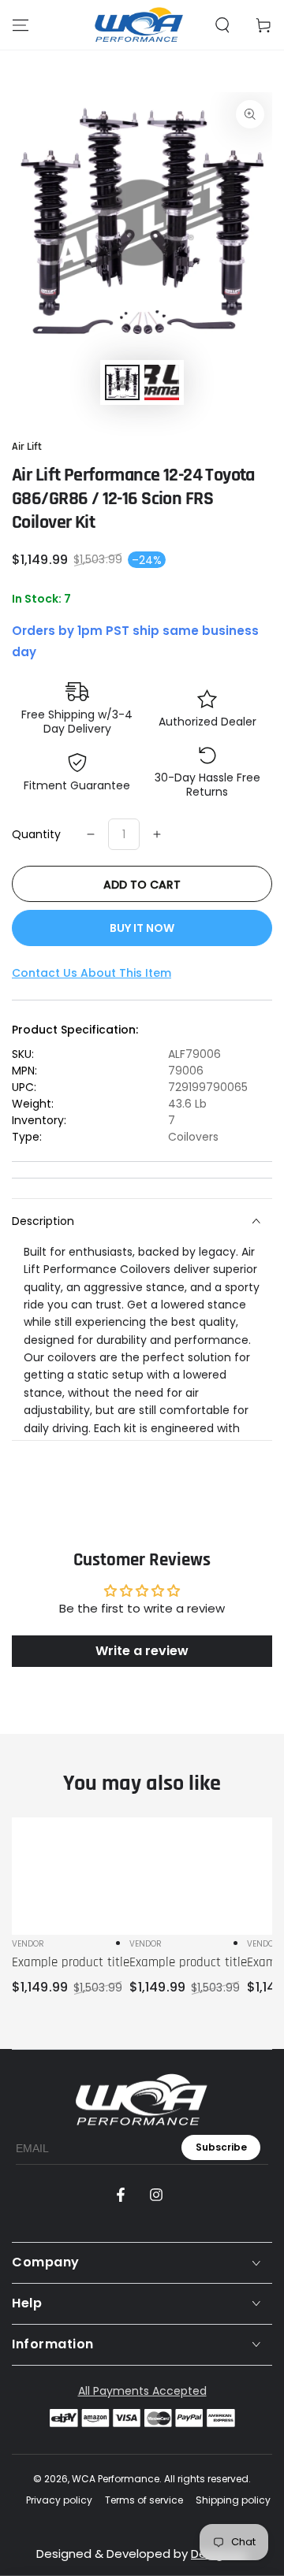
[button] (222, 25)
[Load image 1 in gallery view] (122, 382)
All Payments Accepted (142, 2391)
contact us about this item (92, 973)
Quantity (36, 834)
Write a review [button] (142, 1651)
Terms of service (144, 2500)
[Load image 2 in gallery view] (162, 382)
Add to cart (142, 885)
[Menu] (21, 25)
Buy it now (142, 928)
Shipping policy (233, 2500)
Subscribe (221, 2147)
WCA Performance (116, 2479)
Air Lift (27, 447)
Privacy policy (59, 2500)
